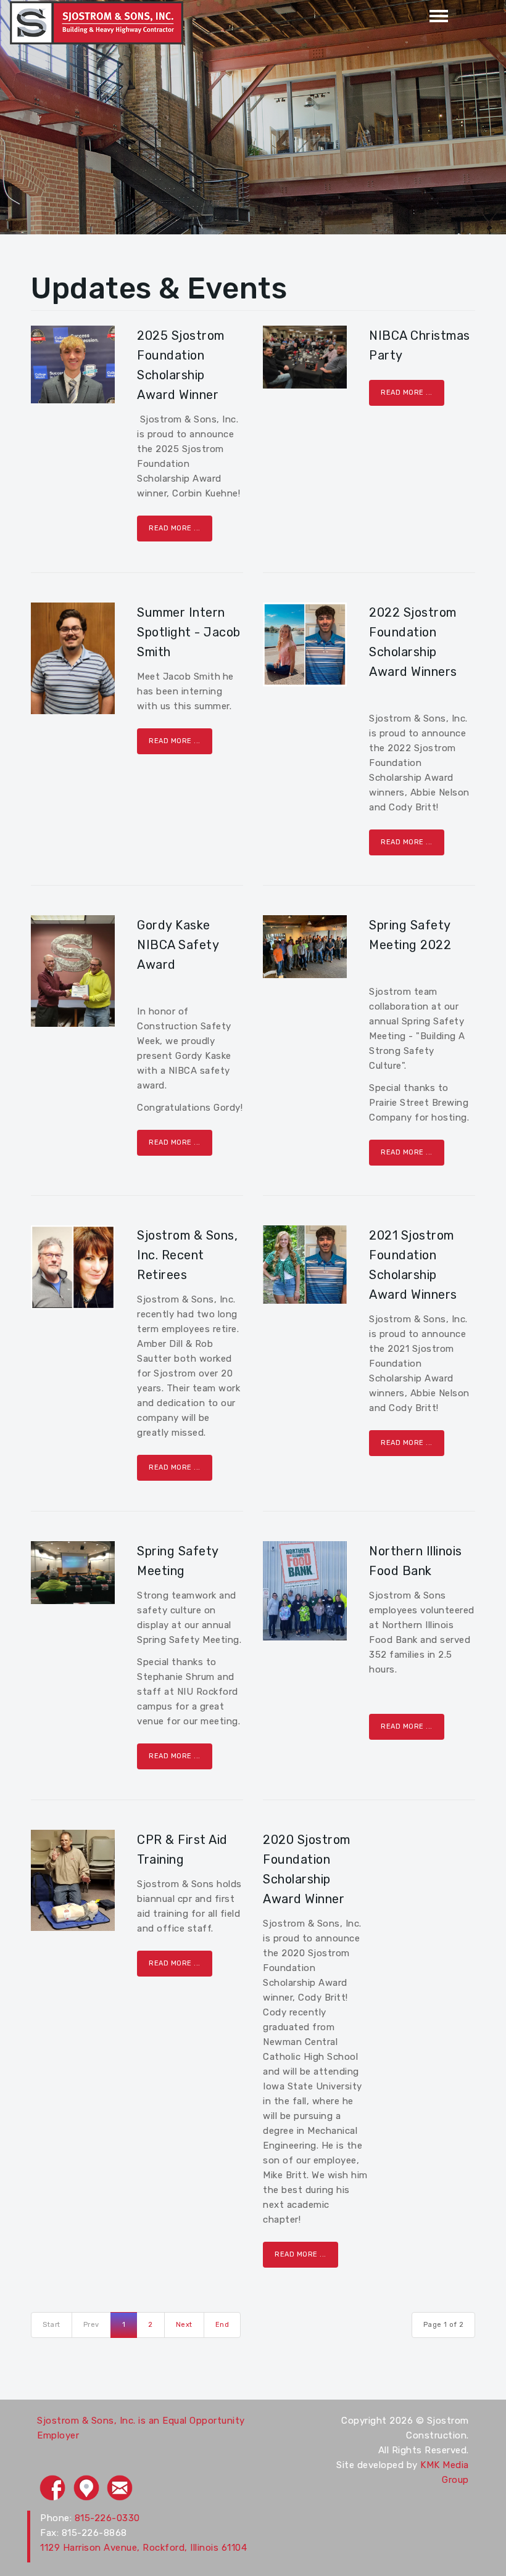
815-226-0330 (107, 2518)
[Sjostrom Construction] (97, 22)
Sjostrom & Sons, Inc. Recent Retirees (187, 1255)
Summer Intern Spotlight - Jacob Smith (189, 632)
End (222, 2325)
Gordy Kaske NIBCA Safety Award (178, 945)
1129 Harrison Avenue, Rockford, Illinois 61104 (143, 2548)
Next (184, 2325)
